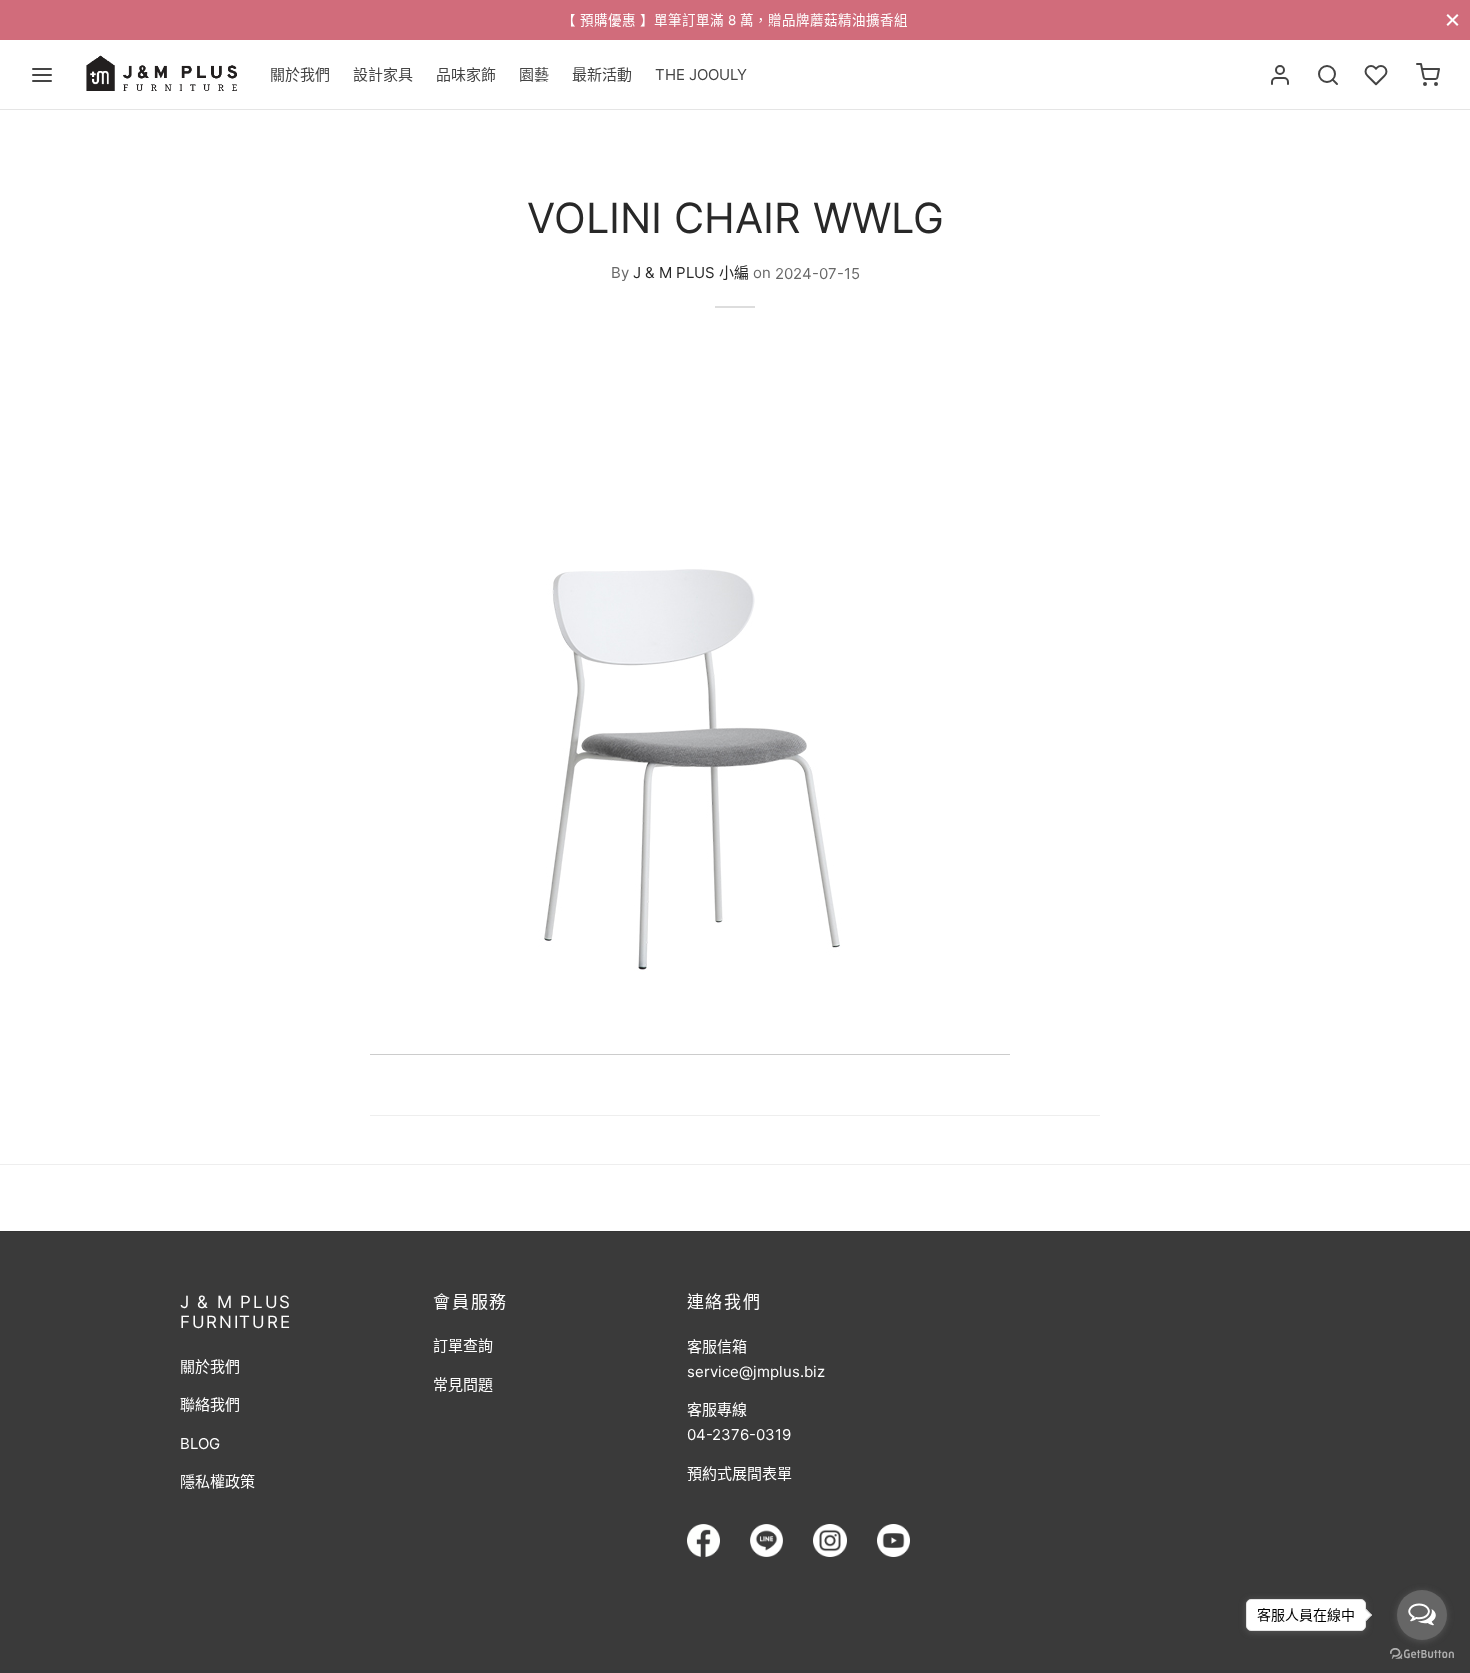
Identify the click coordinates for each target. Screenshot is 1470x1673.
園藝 (534, 74)
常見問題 (463, 1384)
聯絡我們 (210, 1404)
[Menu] (42, 75)
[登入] (1280, 75)
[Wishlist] (1378, 75)
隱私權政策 (217, 1481)
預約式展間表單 (739, 1473)
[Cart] (1428, 75)
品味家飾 (466, 74)
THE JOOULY (701, 74)
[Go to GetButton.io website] (1422, 1653)
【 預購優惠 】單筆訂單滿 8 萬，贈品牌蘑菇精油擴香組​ (735, 20)
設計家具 (383, 74)
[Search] (1328, 75)
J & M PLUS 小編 (691, 273)
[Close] (1452, 19)
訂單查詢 (463, 1345)
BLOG (200, 1443)
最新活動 (602, 74)
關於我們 (300, 74)
